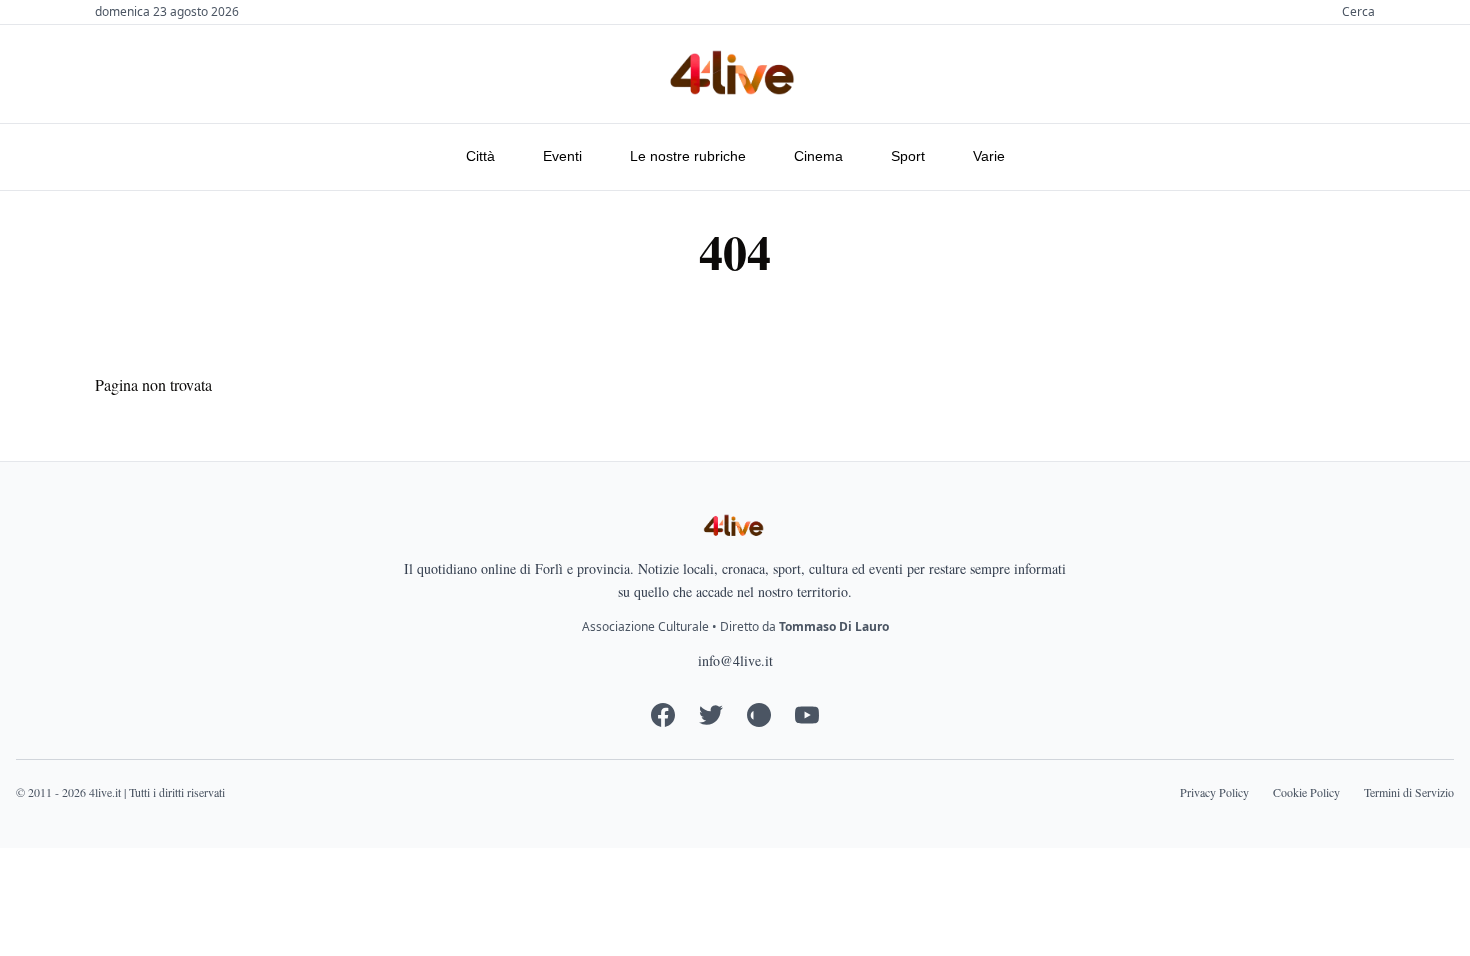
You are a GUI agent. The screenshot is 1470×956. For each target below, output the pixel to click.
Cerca (1358, 12)
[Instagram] (759, 715)
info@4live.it (735, 660)
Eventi (562, 156)
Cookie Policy (1306, 792)
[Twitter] (711, 715)
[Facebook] (663, 715)
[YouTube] (807, 715)
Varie (989, 156)
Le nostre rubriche (688, 156)
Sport (908, 156)
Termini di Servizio (1409, 792)
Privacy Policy (1214, 792)
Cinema (818, 156)
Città (480, 156)
